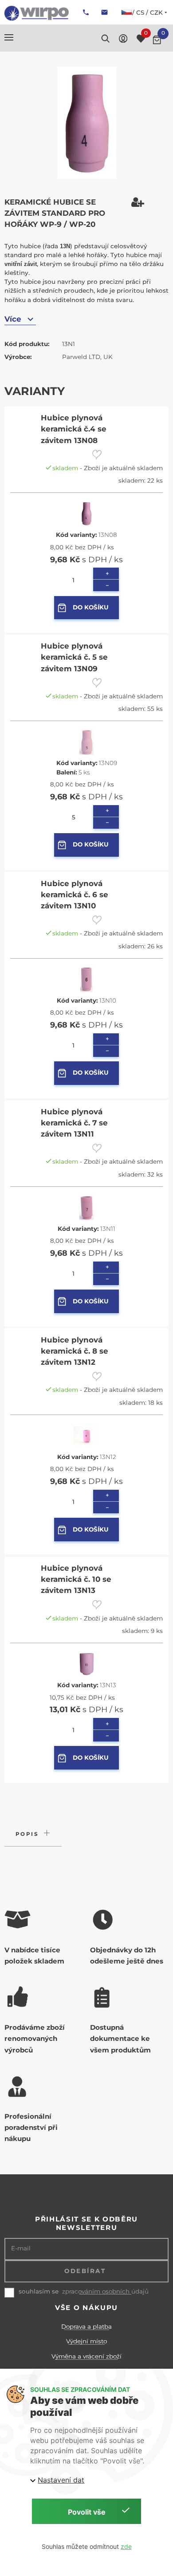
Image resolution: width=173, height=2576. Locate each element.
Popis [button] (27, 1834)
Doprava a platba (86, 2326)
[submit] (97, 455)
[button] (9, 37)
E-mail (21, 2248)
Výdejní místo (86, 2341)
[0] (157, 40)
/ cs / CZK (147, 12)
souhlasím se (39, 2291)
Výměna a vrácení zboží (86, 2356)
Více (13, 319)
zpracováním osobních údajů (105, 2292)
